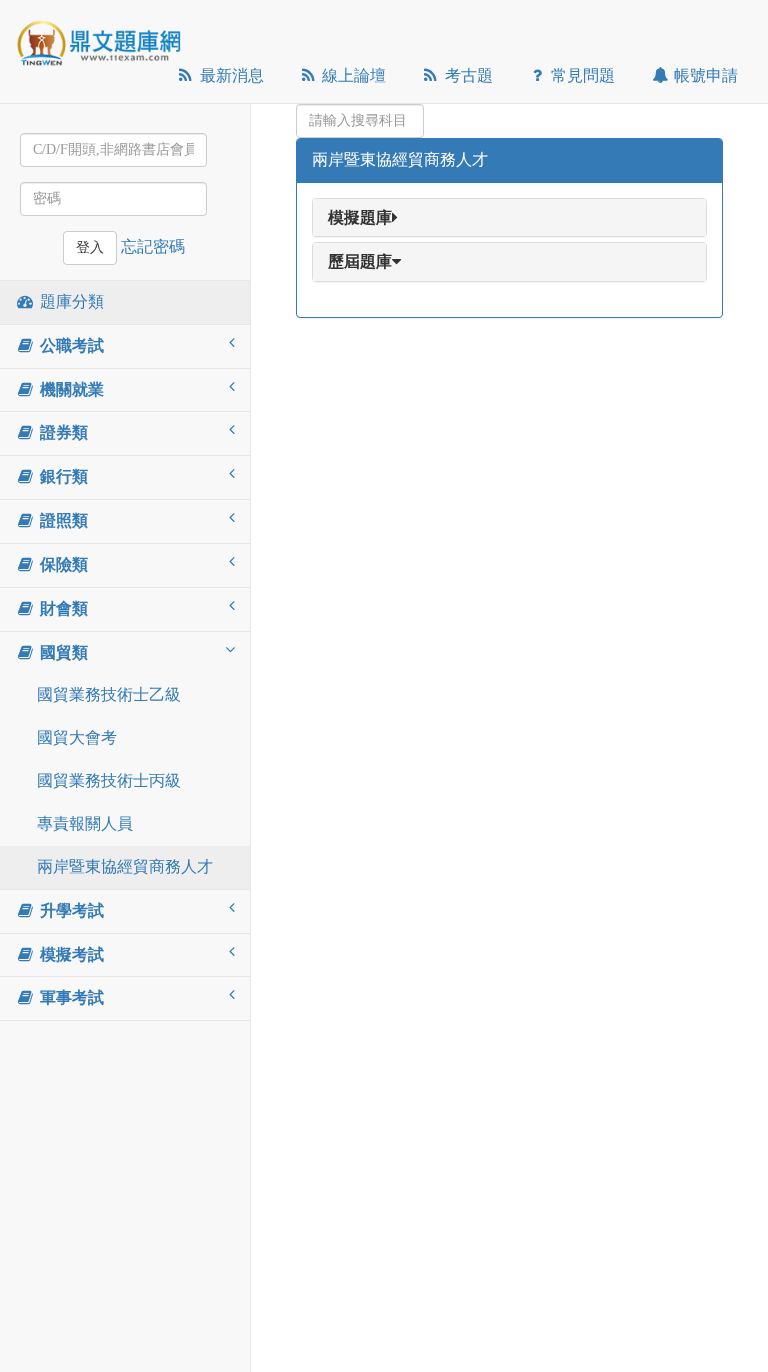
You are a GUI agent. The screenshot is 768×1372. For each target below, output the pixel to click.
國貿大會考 (77, 737)
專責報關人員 (85, 823)
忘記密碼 (153, 246)
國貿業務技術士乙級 (109, 694)
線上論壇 (352, 75)
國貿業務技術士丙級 (109, 780)
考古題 (467, 75)
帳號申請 (704, 75)
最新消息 (230, 75)
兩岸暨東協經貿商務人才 (125, 866)
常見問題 (581, 75)
